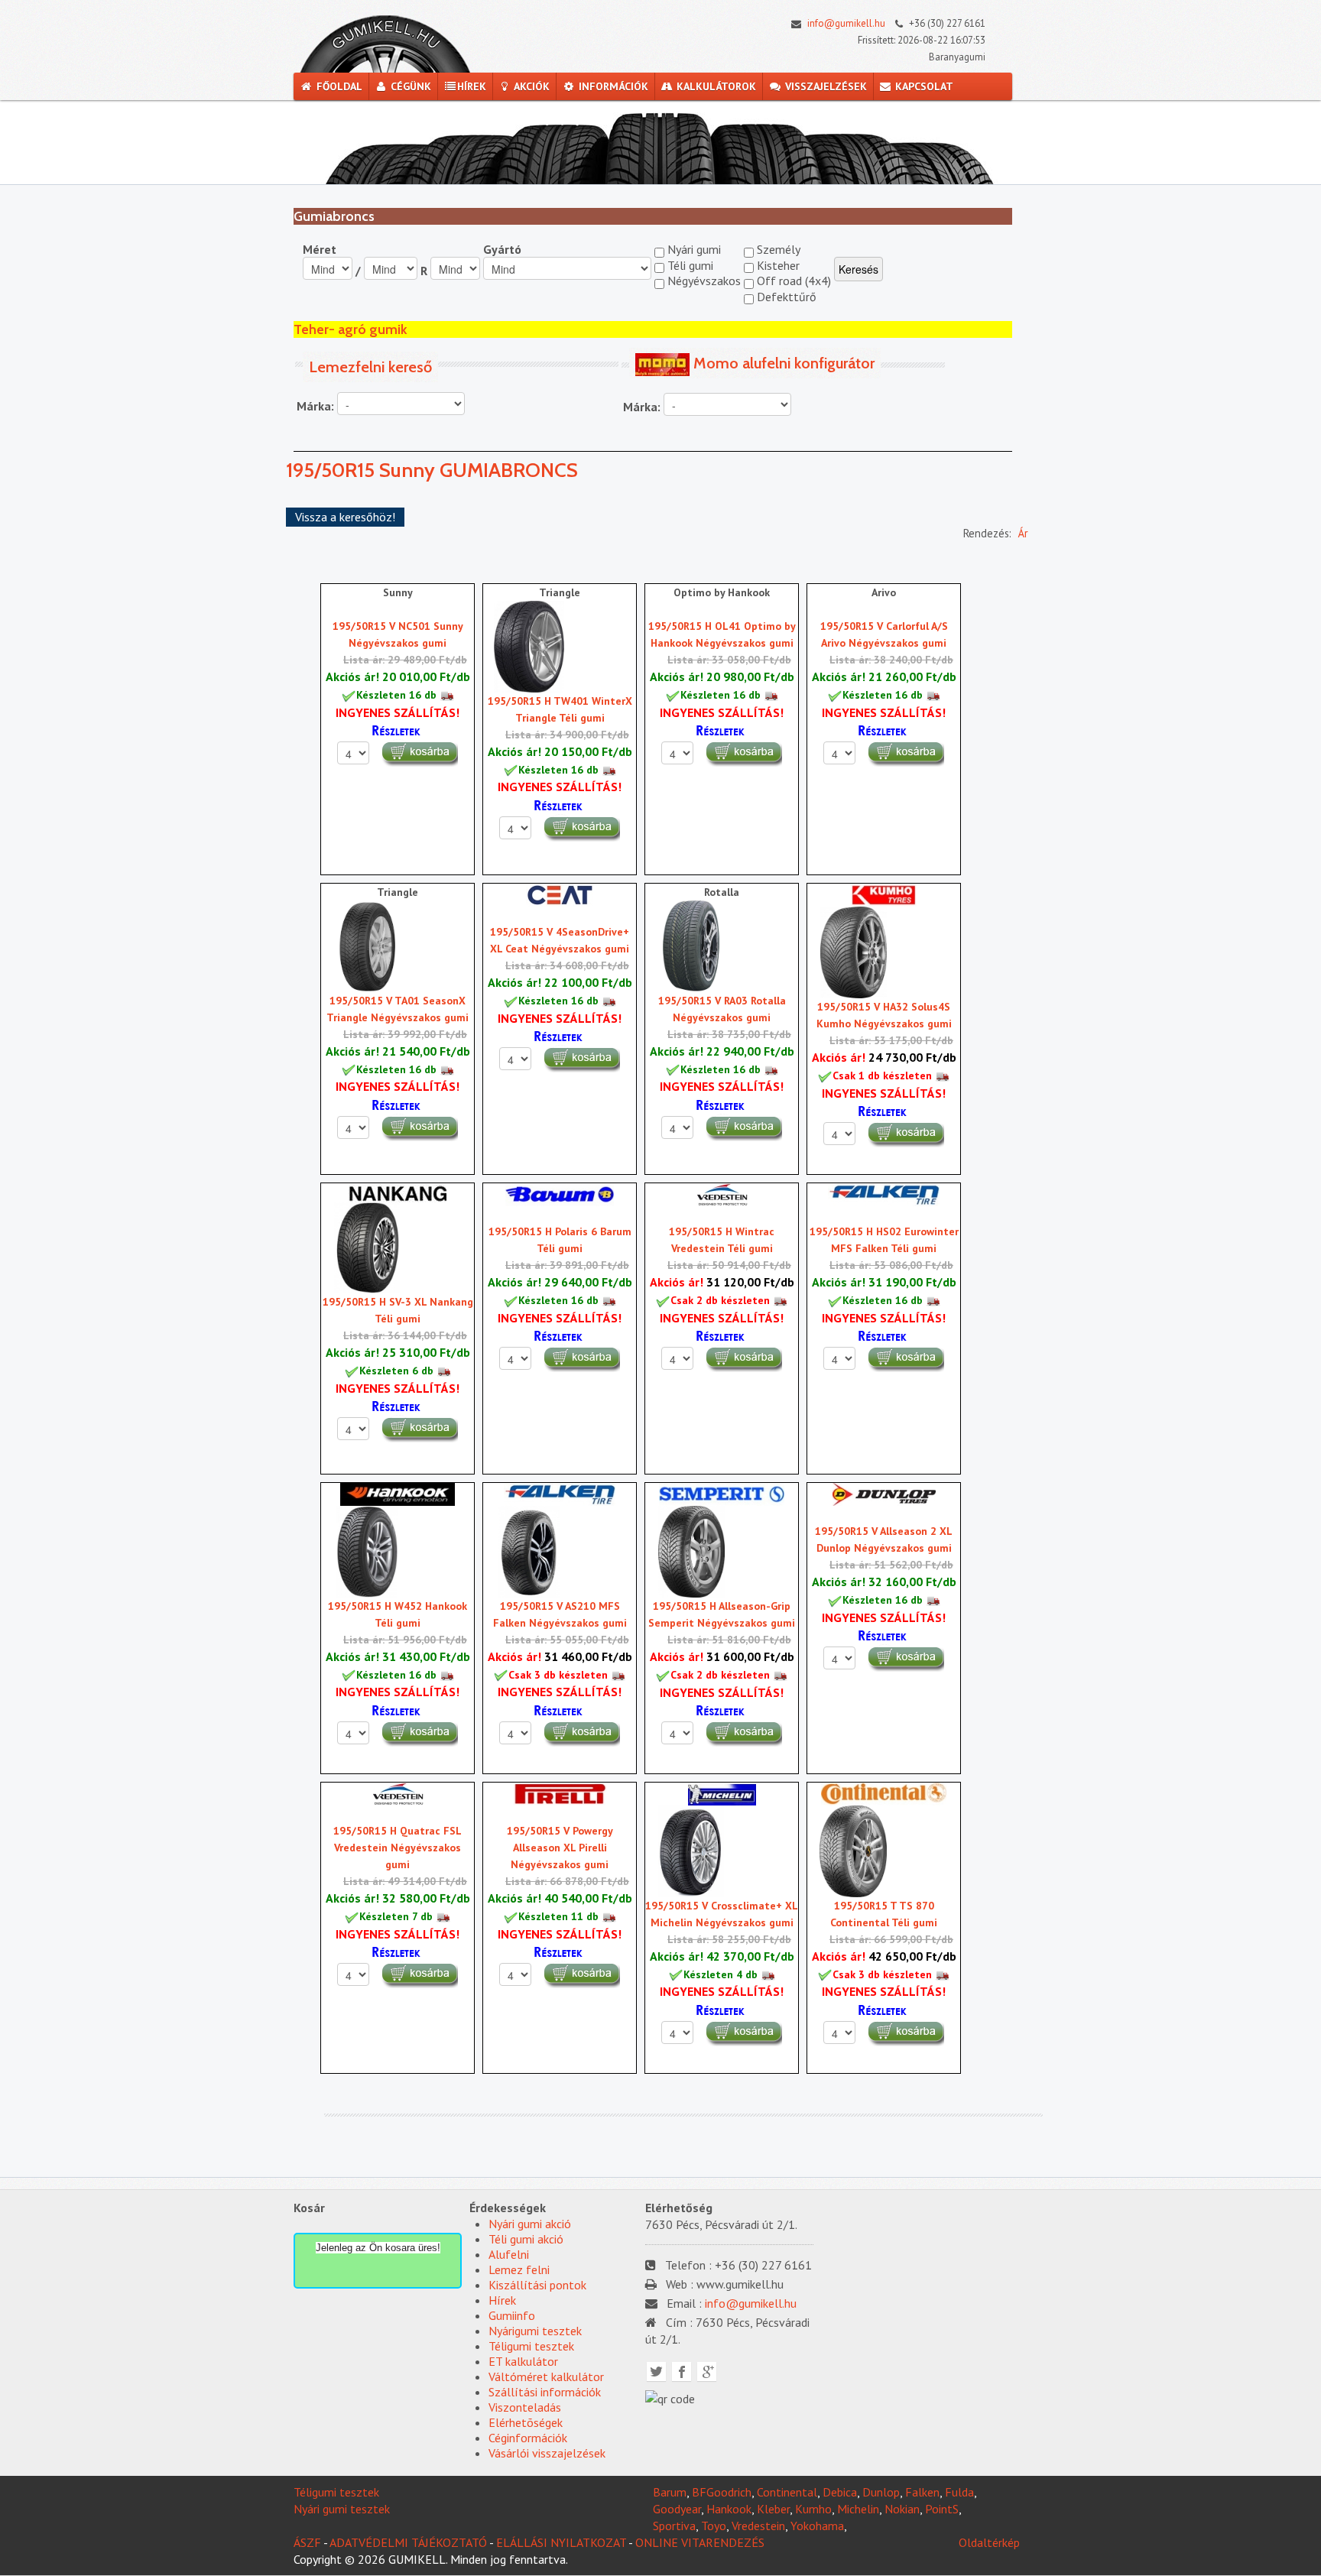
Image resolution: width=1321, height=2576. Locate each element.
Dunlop (881, 2492)
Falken (922, 2492)
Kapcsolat (923, 86)
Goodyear (677, 2509)
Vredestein (758, 2526)
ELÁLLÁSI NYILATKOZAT (561, 2542)
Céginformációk (528, 2438)
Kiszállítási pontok (537, 2285)
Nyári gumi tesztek (342, 2509)
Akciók (531, 86)
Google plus (707, 2372)
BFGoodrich (722, 2492)
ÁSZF (307, 2542)
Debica (840, 2492)
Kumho (813, 2509)
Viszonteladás (525, 2407)
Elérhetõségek (526, 2422)
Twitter (656, 2372)
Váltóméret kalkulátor (546, 2376)
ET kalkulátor (523, 2361)
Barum (670, 2492)
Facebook (682, 2372)
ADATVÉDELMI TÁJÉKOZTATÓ (408, 2542)
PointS (942, 2509)
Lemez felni (519, 2269)
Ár (1023, 533)
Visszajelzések (824, 86)
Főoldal (338, 86)
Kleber (773, 2509)
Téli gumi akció (526, 2239)
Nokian (902, 2509)
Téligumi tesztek (531, 2346)
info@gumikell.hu (845, 23)
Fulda (959, 2492)
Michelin (858, 2509)
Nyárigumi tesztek (535, 2331)
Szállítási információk (545, 2392)
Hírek (472, 86)
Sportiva (674, 2526)
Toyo (714, 2526)
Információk (612, 86)
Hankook (729, 2509)
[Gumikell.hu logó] (385, 41)
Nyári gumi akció (530, 2224)
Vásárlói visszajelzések (547, 2453)
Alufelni (509, 2254)
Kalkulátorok (715, 86)
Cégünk (409, 86)
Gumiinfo (512, 2315)
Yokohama (817, 2526)
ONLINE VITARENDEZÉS (700, 2542)
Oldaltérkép (989, 2542)
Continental (787, 2492)
